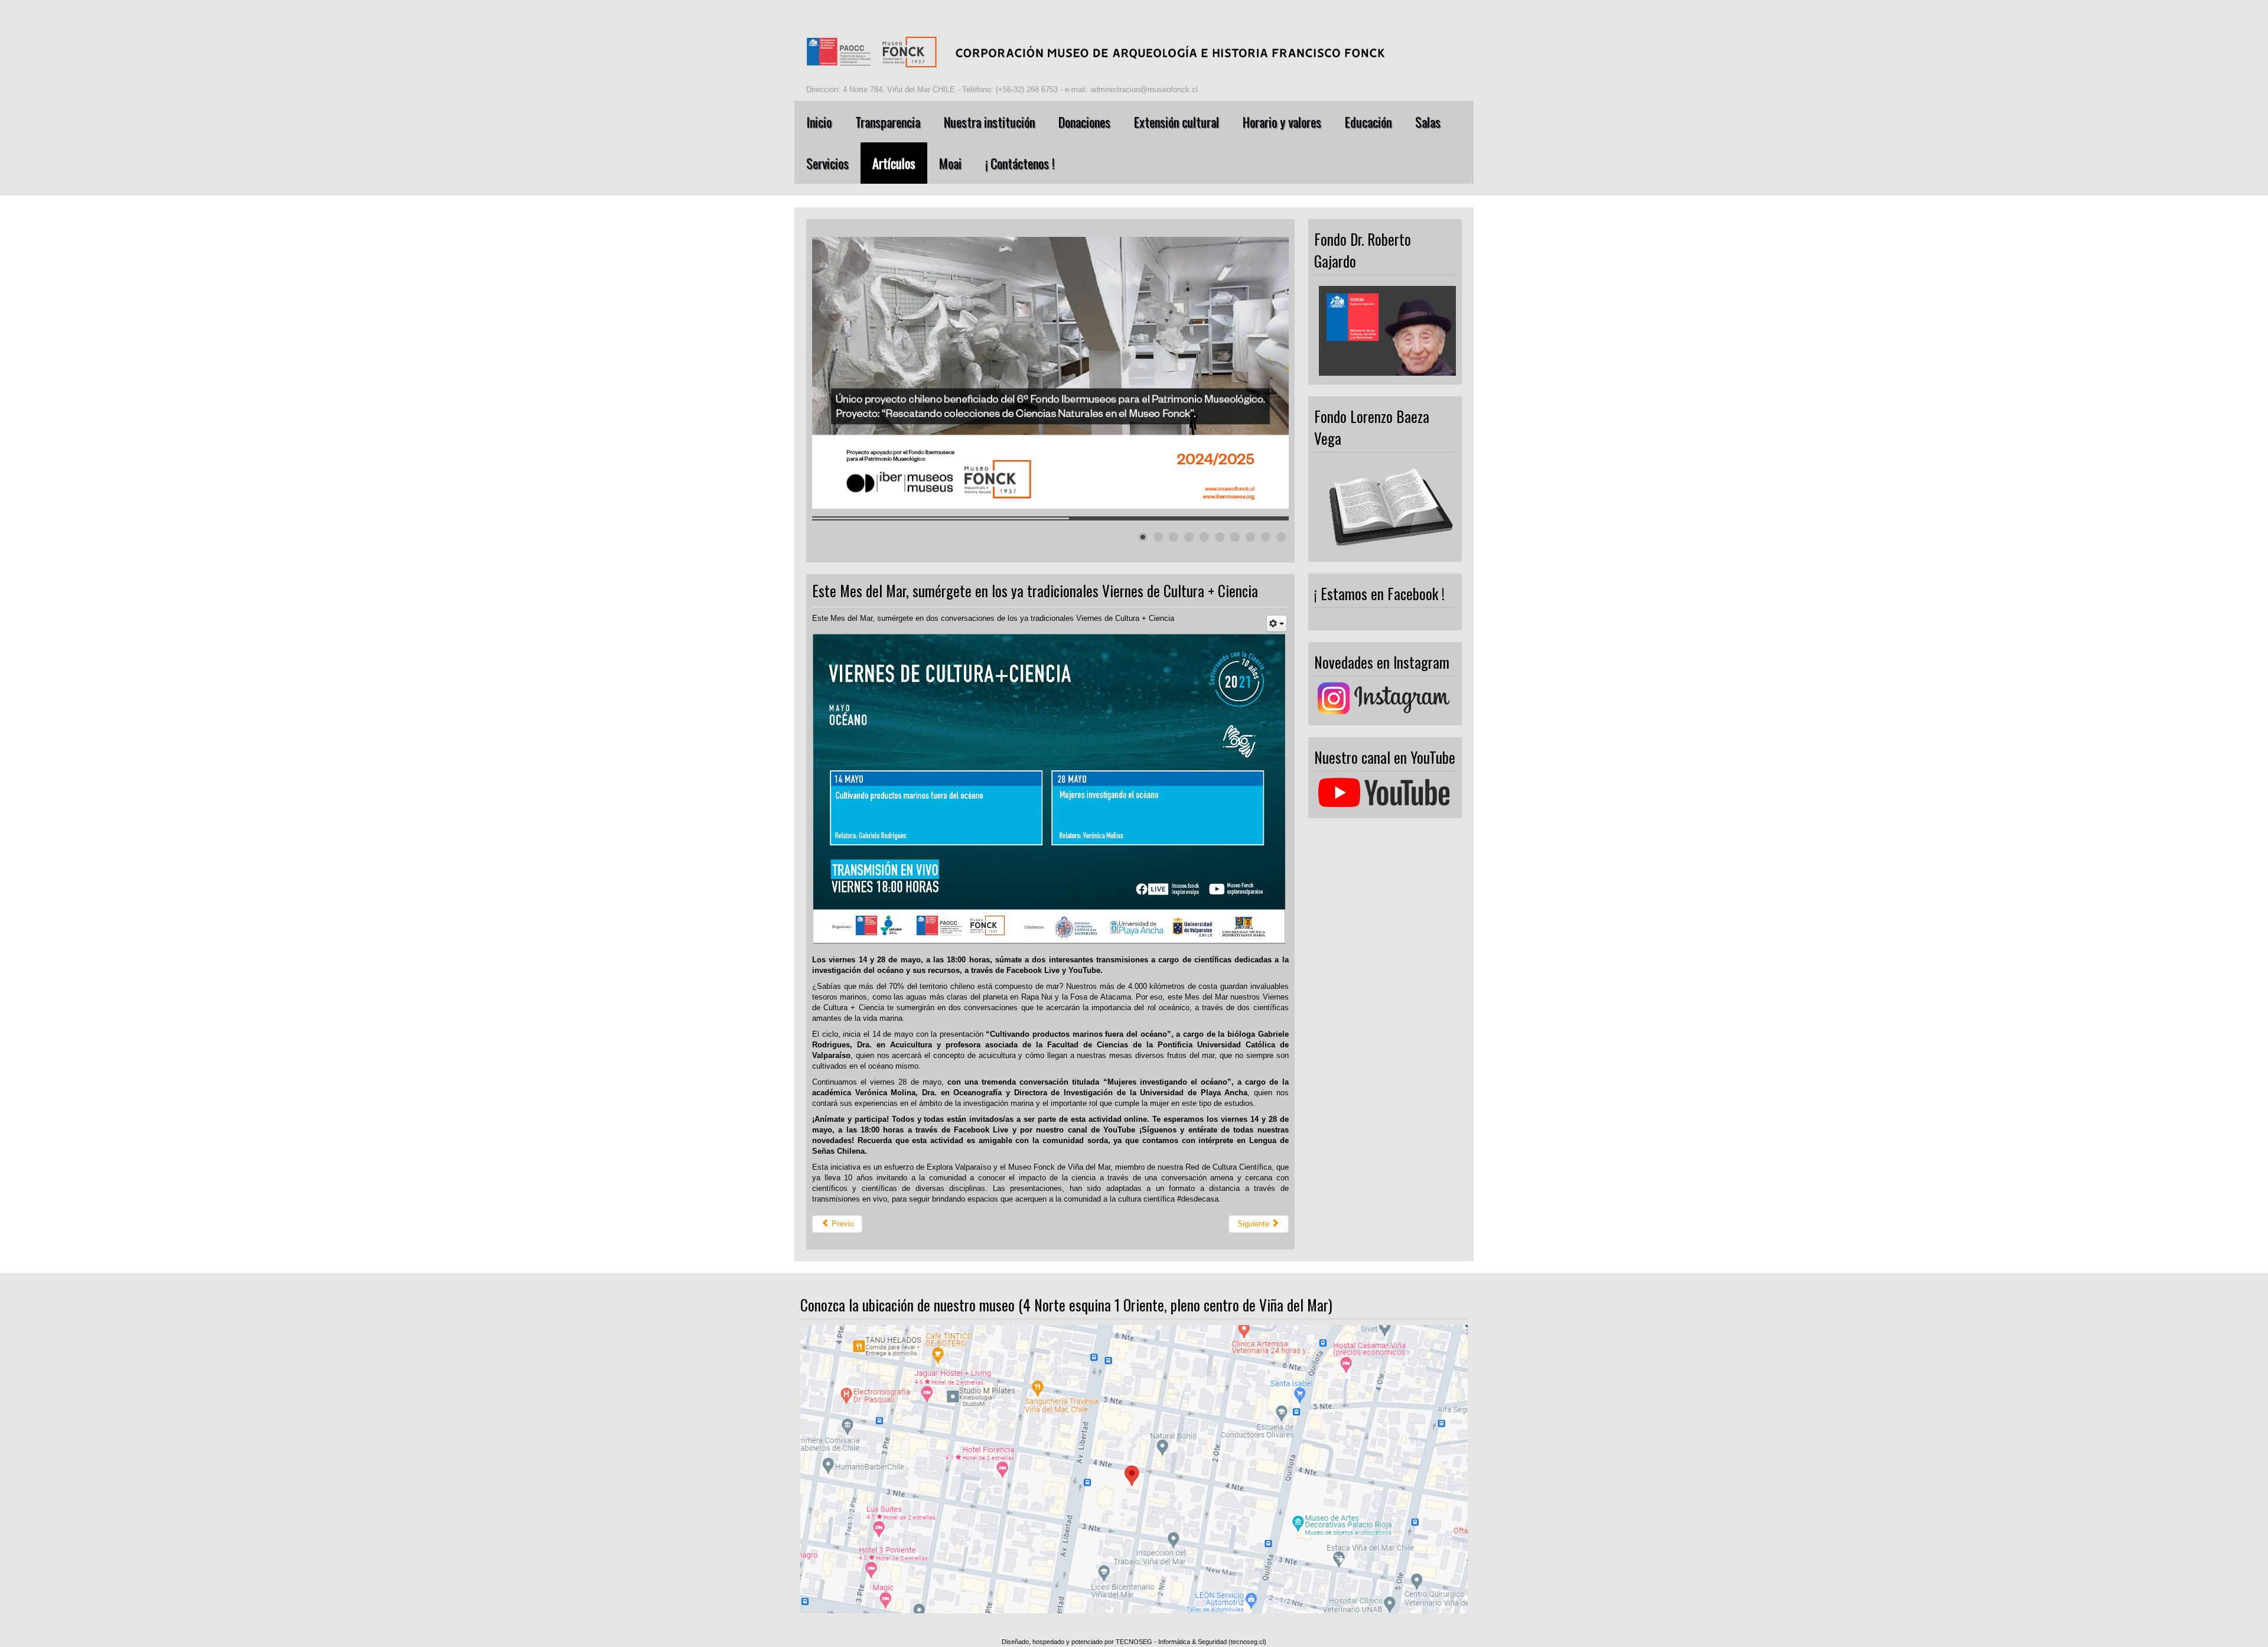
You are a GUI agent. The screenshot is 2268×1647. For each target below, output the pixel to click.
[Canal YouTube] (1385, 792)
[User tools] (1277, 624)
